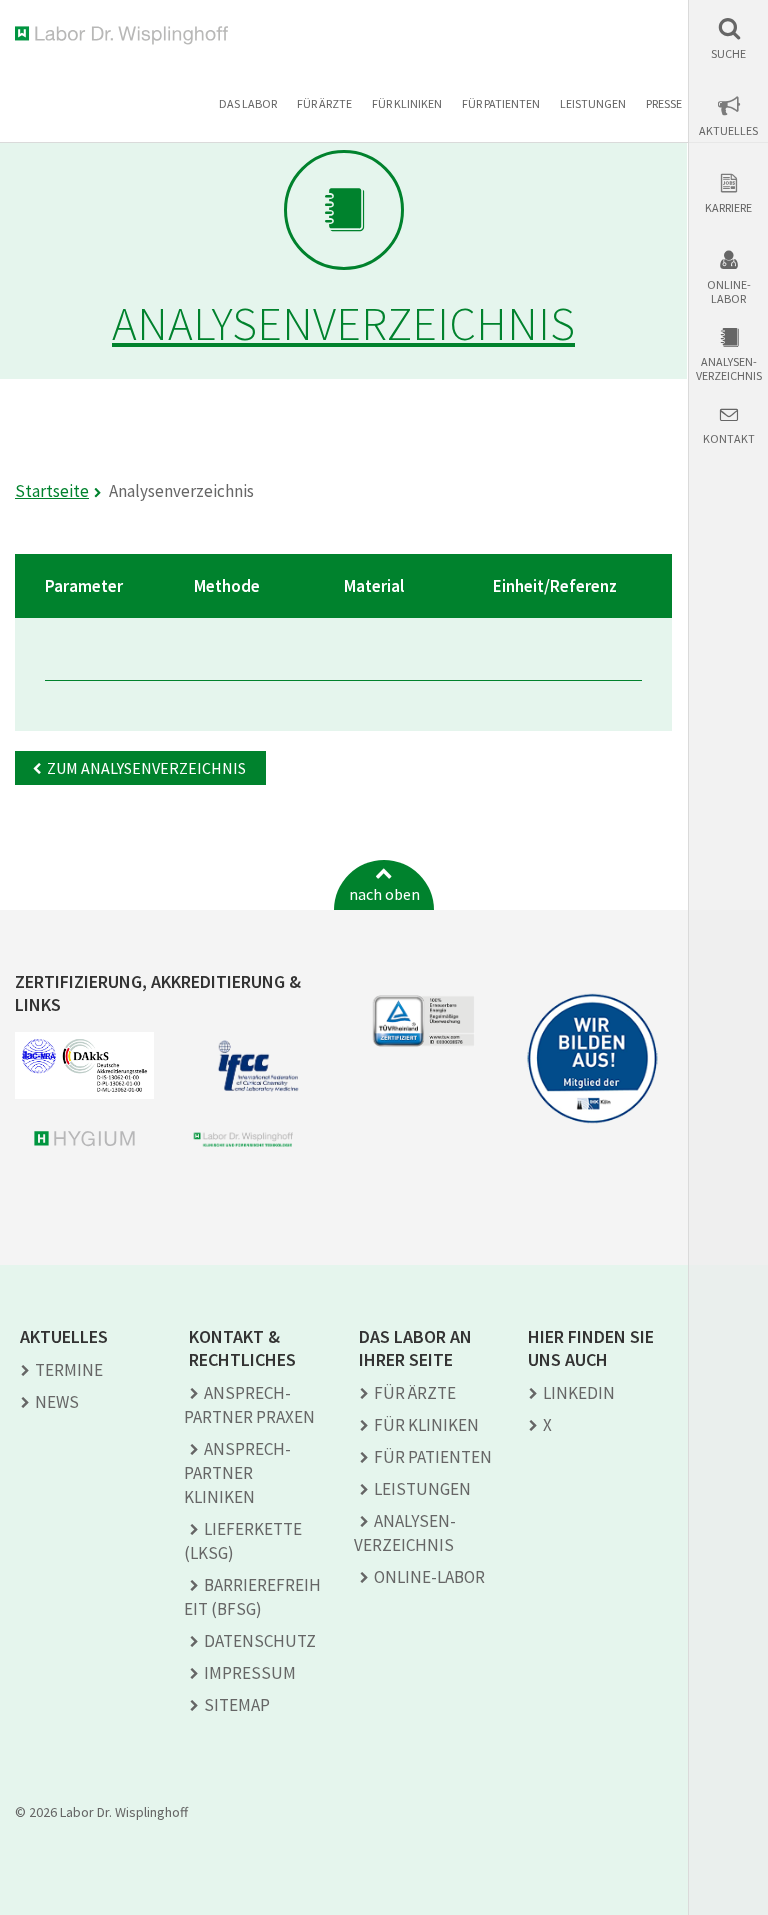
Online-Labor (729, 292)
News (57, 1402)
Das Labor (248, 103)
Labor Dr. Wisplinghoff (125, 35)
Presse (664, 103)
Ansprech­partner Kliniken (237, 1473)
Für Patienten (501, 103)
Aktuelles (728, 131)
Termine (69, 1370)
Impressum (250, 1673)
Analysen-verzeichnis (729, 369)
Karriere (728, 208)
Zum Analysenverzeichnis (146, 768)
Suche (728, 54)
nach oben (384, 894)
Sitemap (237, 1705)
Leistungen (593, 103)
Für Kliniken (407, 103)
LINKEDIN (579, 1393)
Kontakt (729, 439)
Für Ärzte (324, 103)
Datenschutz (260, 1641)
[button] (728, 38)
